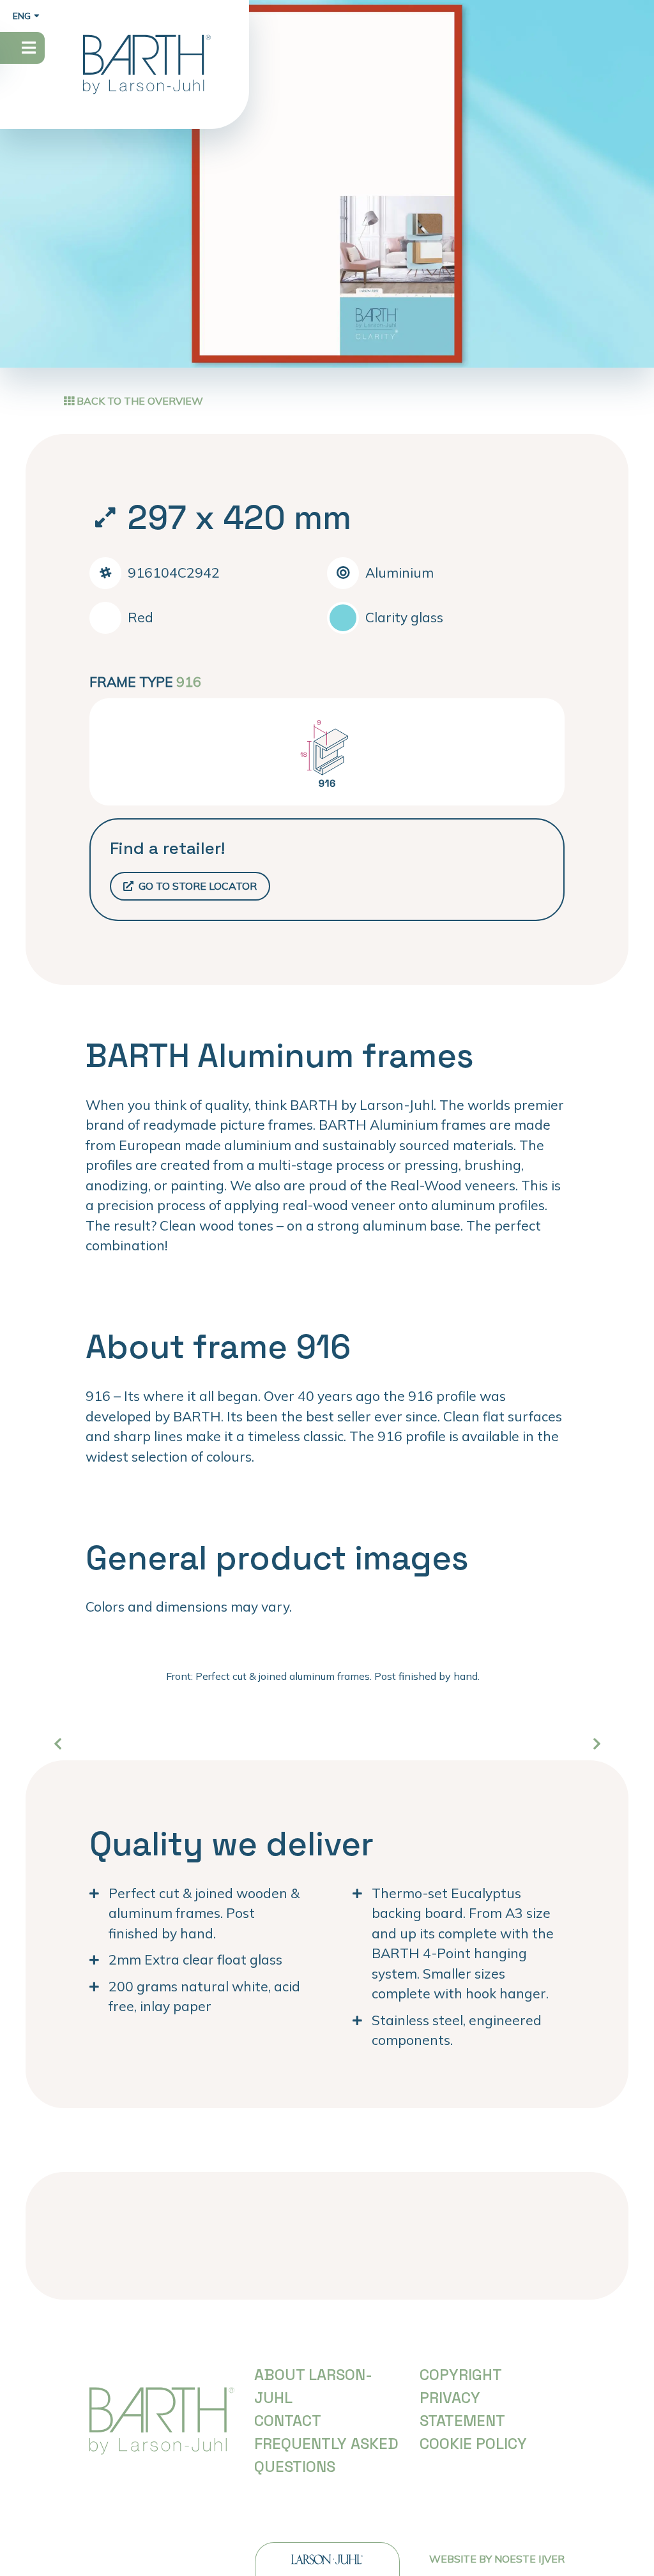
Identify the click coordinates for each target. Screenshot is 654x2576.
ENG (22, 16)
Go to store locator (196, 886)
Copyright (461, 2375)
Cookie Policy (473, 2444)
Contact (288, 2421)
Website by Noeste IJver (497, 2559)
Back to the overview (139, 401)
